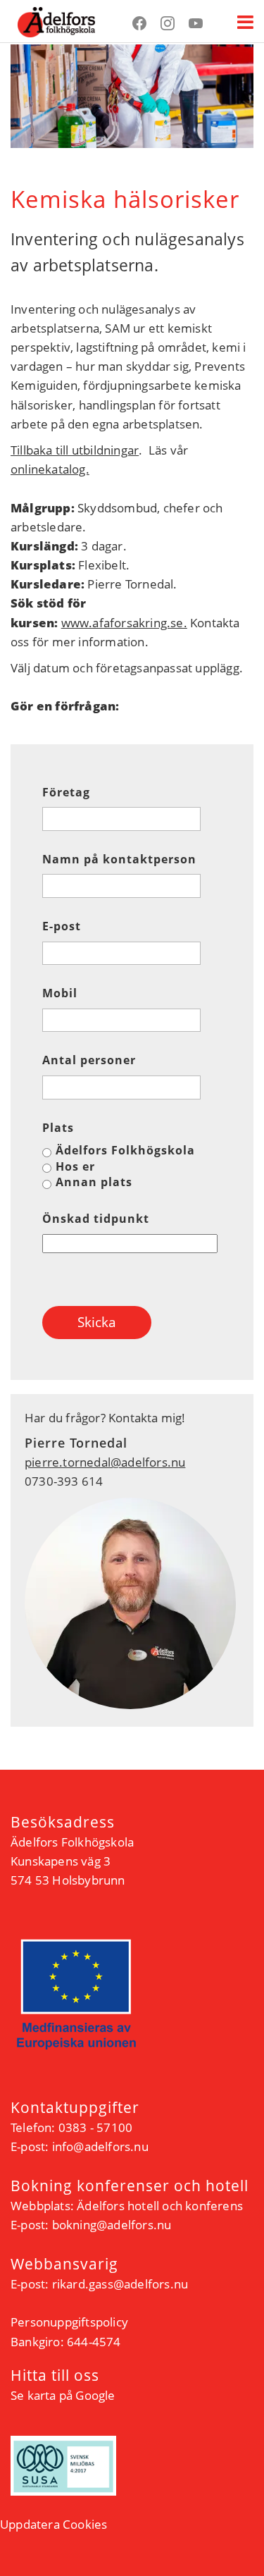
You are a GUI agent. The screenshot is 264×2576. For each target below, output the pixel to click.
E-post (62, 926)
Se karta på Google (63, 2395)
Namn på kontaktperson (119, 859)
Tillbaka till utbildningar (75, 450)
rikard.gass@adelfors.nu (120, 2284)
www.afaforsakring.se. (124, 623)
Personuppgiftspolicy (69, 2322)
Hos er (75, 1166)
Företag (66, 793)
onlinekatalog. (50, 469)
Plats (58, 1128)
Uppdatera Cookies (54, 2524)
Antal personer (89, 1060)
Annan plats (94, 1182)
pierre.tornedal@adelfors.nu (105, 1462)
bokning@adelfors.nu (112, 2225)
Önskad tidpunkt (96, 1219)
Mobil (60, 993)
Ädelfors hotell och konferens (160, 2206)
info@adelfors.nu (100, 2146)
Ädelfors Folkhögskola (125, 1150)
